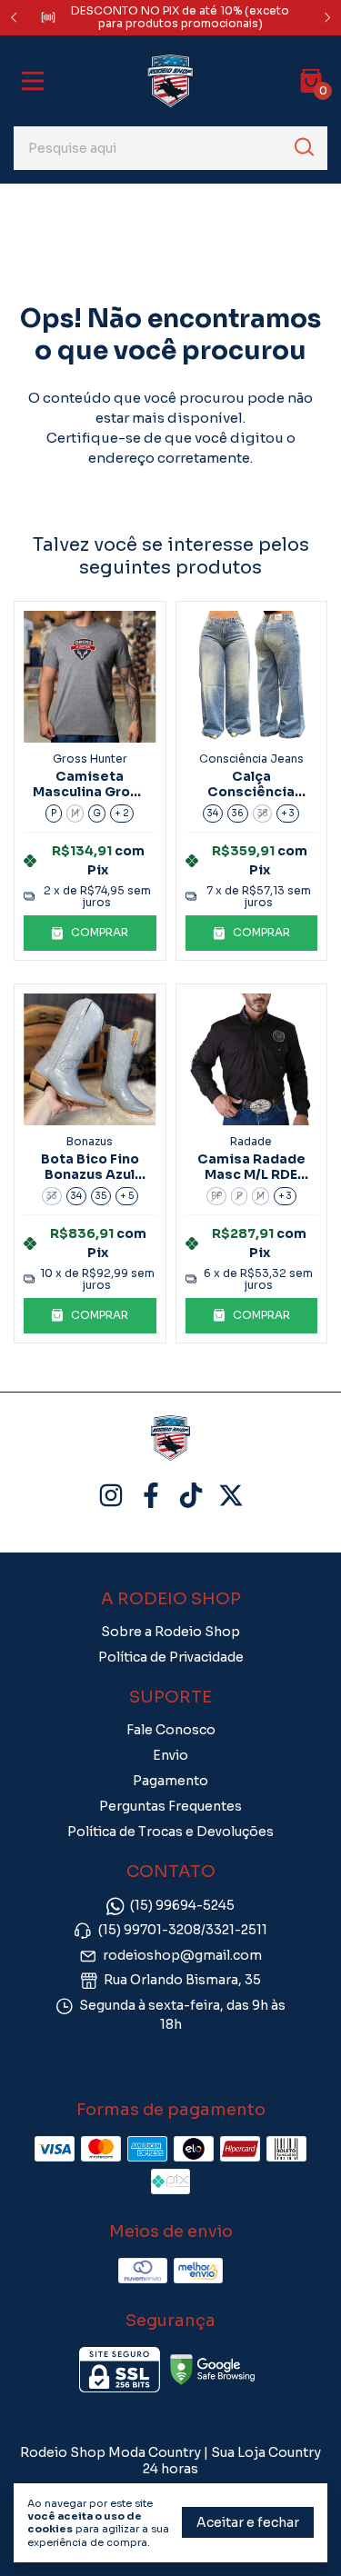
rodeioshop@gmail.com (182, 1955)
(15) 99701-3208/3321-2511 (183, 1931)
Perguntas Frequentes (170, 1806)
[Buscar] (303, 147)
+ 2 (122, 813)
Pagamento (170, 1781)
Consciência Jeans (251, 759)
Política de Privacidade (171, 1657)
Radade (251, 1141)
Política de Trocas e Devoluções (170, 1832)
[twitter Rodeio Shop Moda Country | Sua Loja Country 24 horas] (231, 1496)
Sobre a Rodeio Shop (170, 1632)
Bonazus (90, 1141)
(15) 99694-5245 (182, 1905)
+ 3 (288, 813)
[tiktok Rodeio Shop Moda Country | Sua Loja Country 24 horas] (191, 1496)
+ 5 (127, 1196)
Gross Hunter (90, 759)
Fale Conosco (171, 1730)
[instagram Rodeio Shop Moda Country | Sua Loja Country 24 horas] (111, 1496)
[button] (90, 933)
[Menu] (36, 81)
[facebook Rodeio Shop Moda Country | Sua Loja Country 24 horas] (151, 1496)
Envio (170, 1755)
